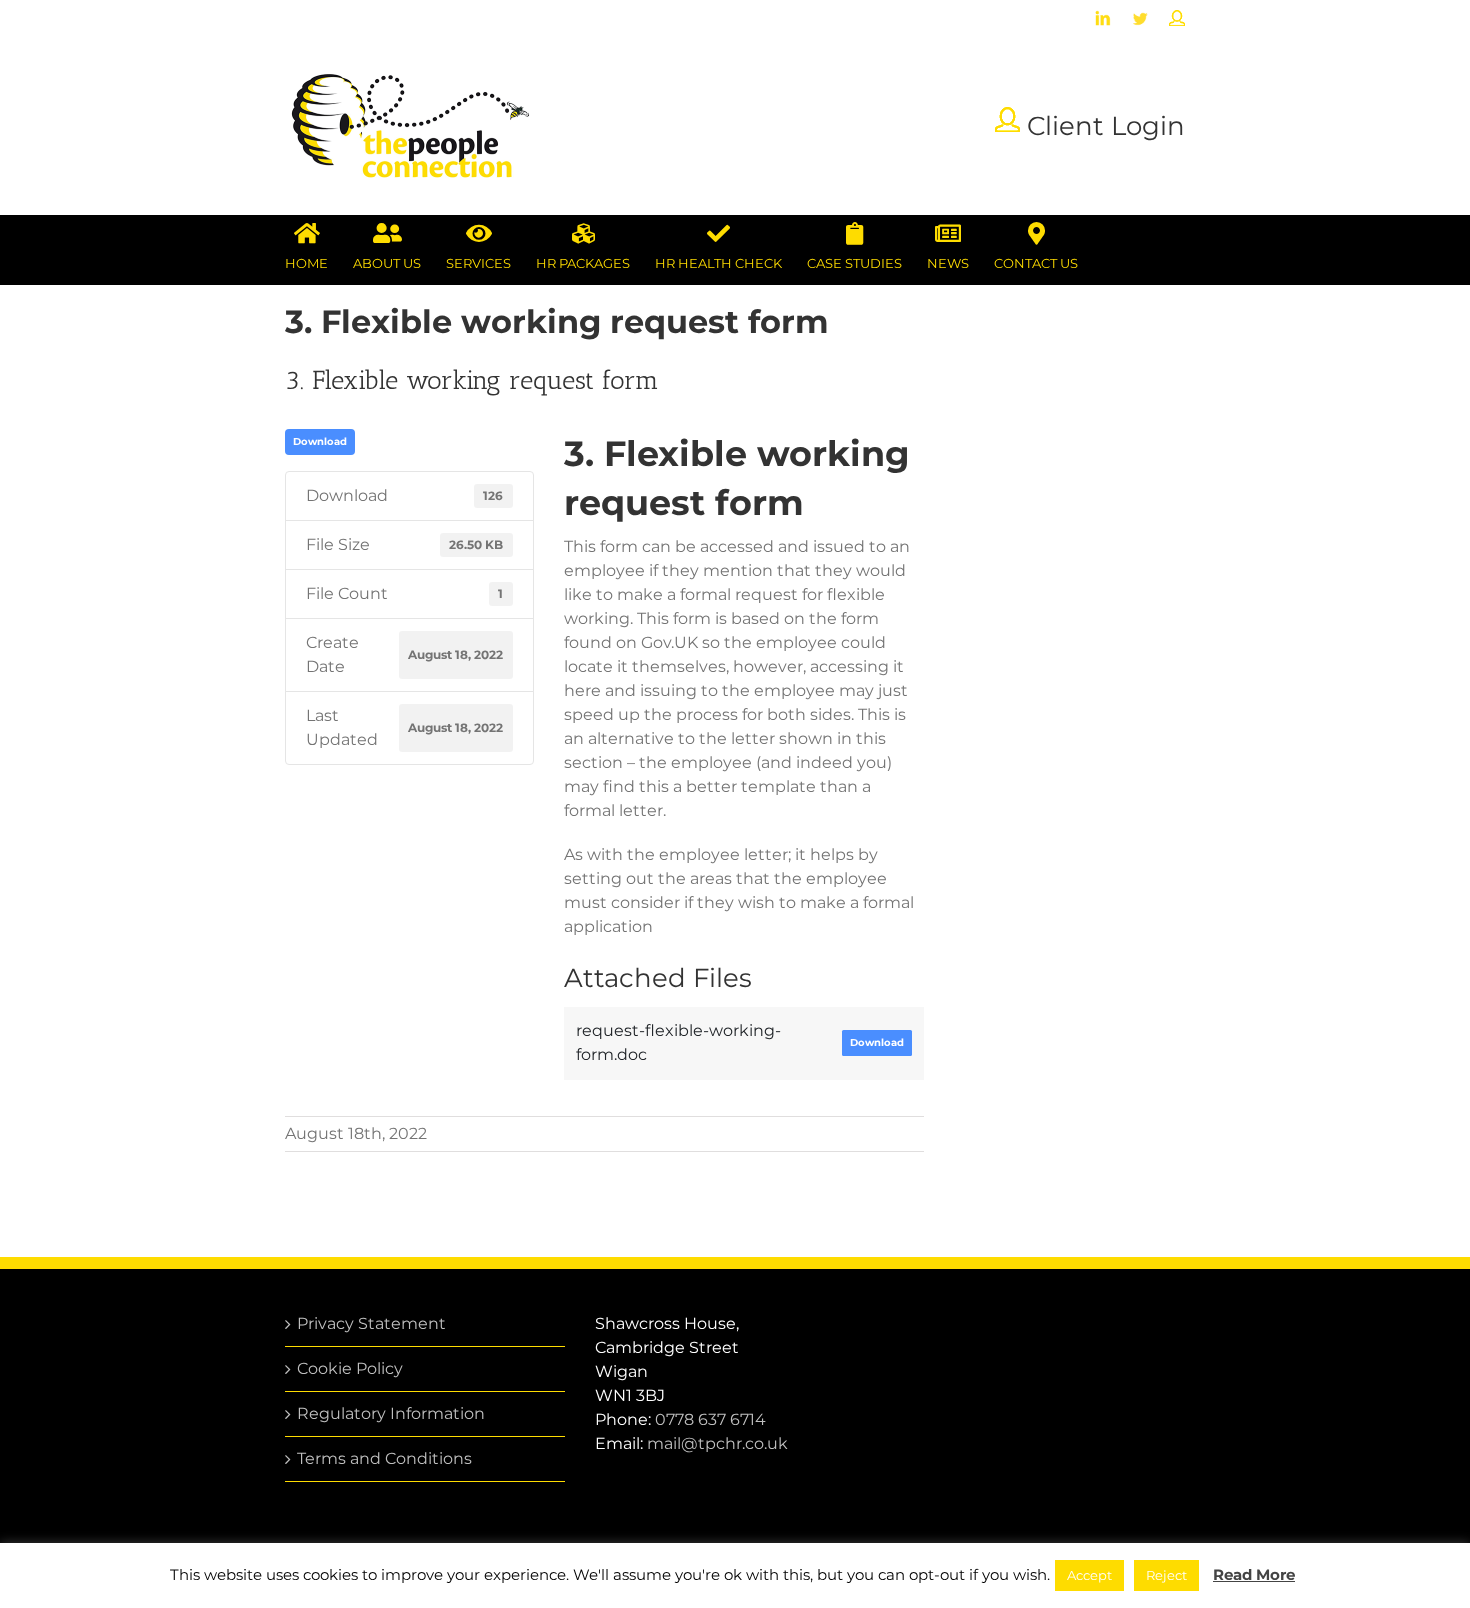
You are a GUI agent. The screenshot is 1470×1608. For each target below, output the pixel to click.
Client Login (1102, 125)
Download (320, 441)
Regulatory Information (391, 1413)
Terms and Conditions (384, 1458)
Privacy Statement (371, 1323)
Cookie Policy (350, 1368)
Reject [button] (1166, 1575)
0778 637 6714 (710, 1419)
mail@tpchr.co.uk (717, 1443)
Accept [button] (1089, 1575)
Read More (1254, 1574)
